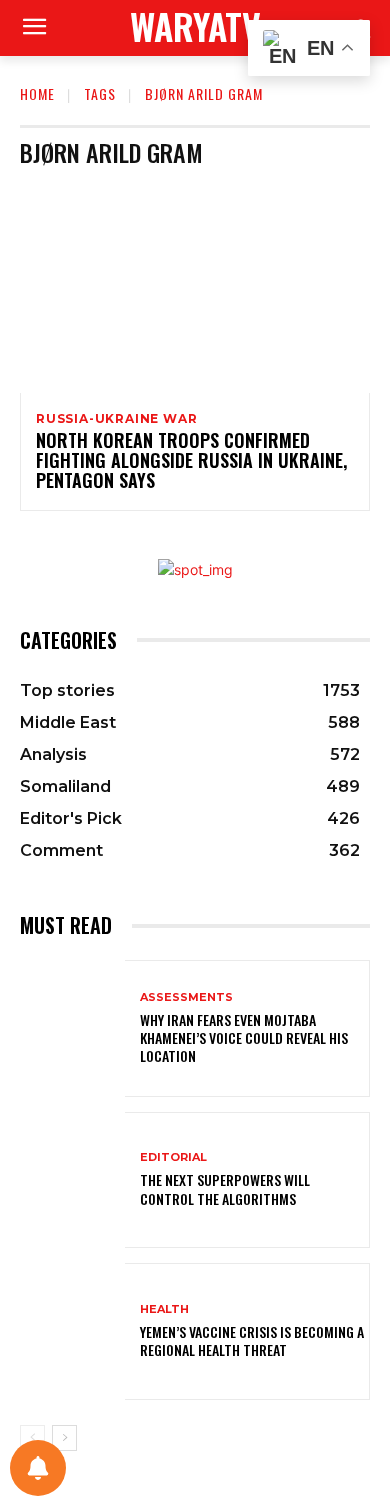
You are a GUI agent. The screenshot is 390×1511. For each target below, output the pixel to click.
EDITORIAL (173, 1157)
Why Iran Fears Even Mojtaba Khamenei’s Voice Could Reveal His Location (244, 1037)
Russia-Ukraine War (116, 419)
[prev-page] (32, 1438)
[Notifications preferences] (38, 1468)
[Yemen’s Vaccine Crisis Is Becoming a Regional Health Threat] (72, 1331)
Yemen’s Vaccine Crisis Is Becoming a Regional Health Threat (252, 1340)
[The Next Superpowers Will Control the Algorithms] (72, 1180)
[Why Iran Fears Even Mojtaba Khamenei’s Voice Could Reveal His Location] (72, 1028)
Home (37, 93)
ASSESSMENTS (186, 997)
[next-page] (64, 1438)
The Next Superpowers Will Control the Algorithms (225, 1188)
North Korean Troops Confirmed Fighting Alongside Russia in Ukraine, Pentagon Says (191, 460)
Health (164, 1309)
